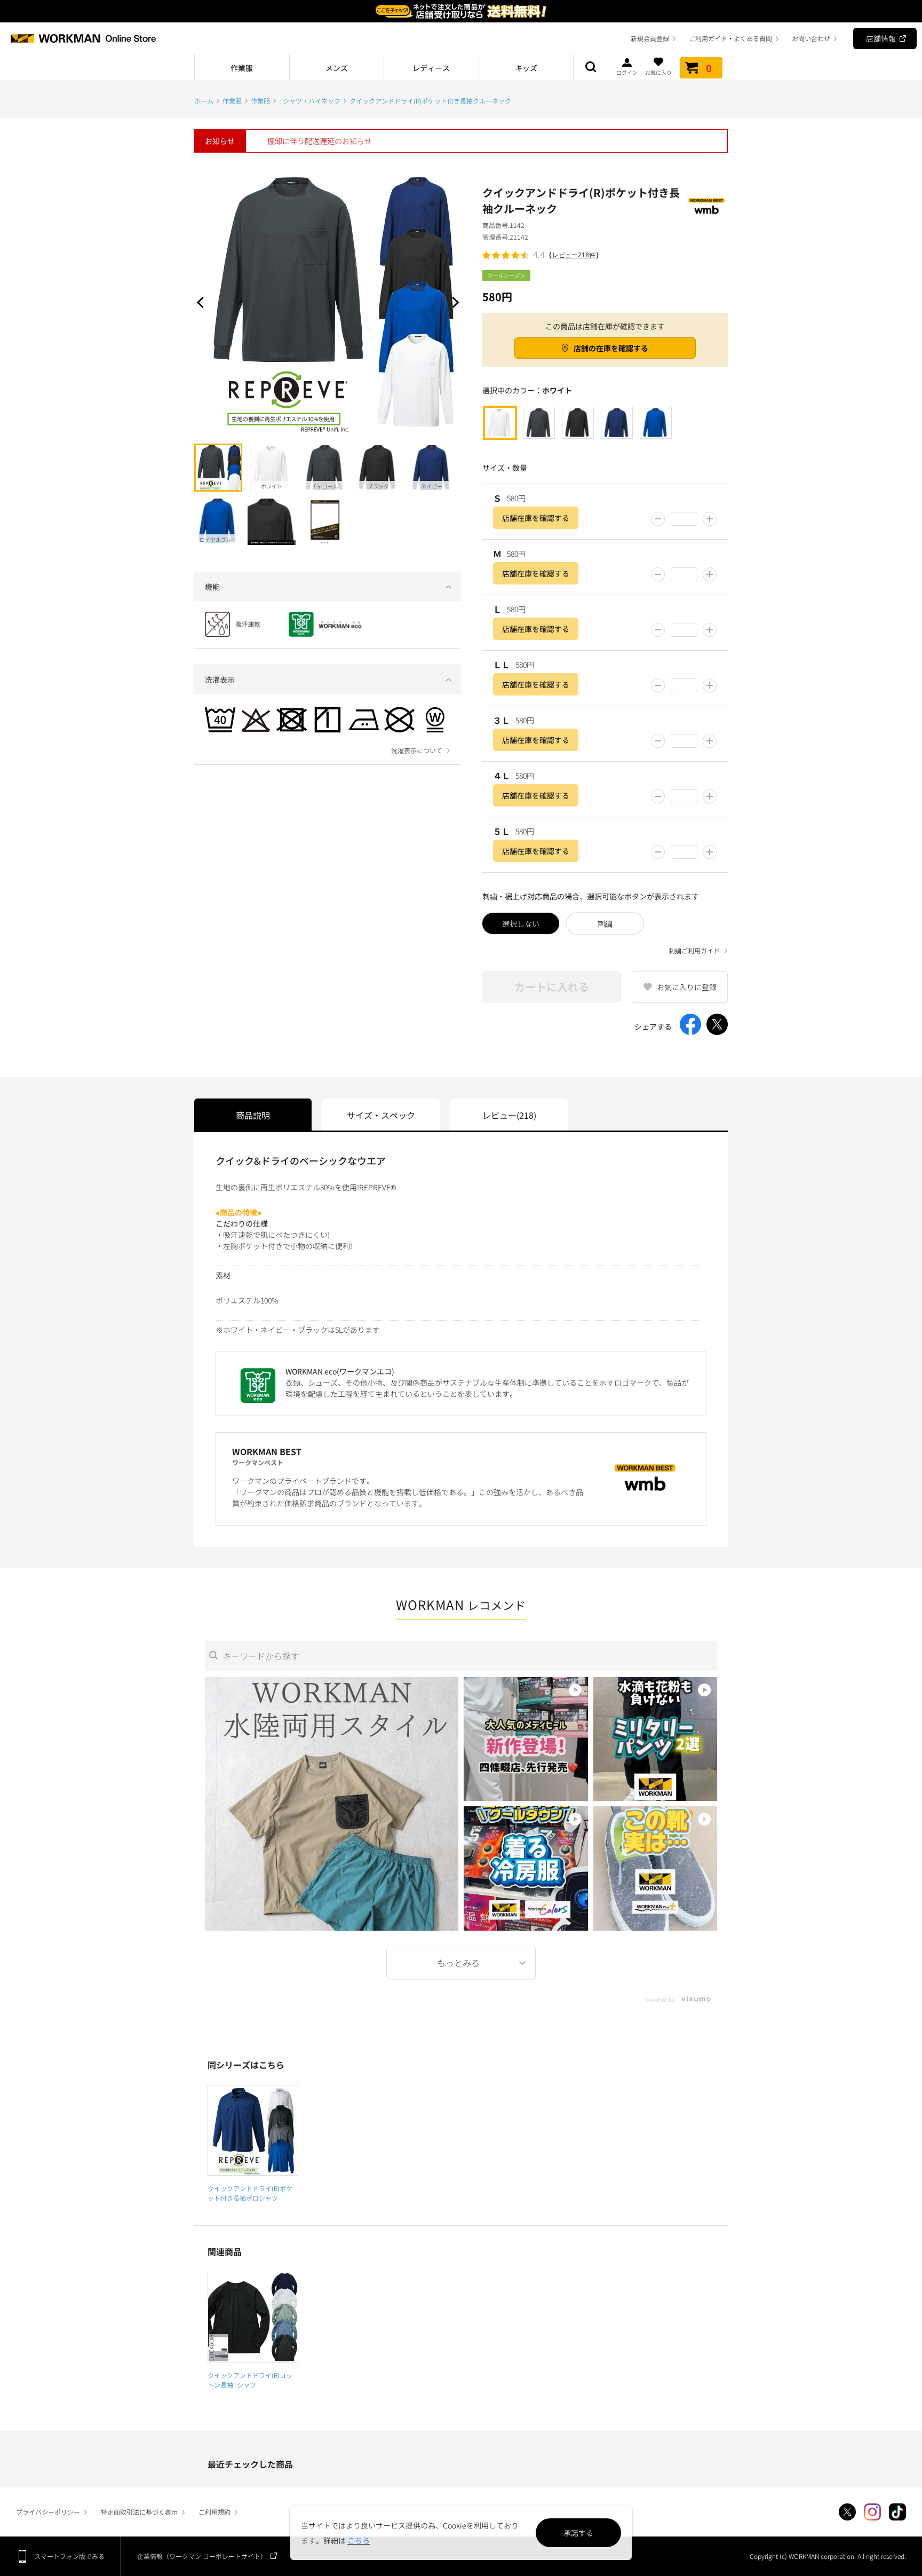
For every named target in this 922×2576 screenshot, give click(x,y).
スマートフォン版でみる (69, 2556)
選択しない (521, 923)
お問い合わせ (811, 38)
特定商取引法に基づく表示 (139, 2512)
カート (709, 68)
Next (453, 302)
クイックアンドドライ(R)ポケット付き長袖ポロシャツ (250, 2193)
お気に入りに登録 (687, 987)
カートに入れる (552, 987)
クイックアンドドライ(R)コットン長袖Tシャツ (250, 2380)
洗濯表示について (417, 750)
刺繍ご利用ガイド (694, 951)
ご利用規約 (214, 2512)
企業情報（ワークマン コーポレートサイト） (202, 2556)
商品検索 (591, 68)
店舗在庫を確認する (536, 518)
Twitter (847, 2512)
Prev (202, 302)
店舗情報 (881, 38)
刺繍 (605, 923)
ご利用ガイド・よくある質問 (730, 38)
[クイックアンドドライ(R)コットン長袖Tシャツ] (253, 2317)
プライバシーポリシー (48, 2512)
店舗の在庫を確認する (611, 348)
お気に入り (658, 72)
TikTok (897, 2512)
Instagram (872, 2512)
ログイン (627, 72)
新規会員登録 (650, 38)
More (461, 1963)
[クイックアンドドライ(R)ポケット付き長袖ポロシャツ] (253, 2130)
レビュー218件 (574, 255)
